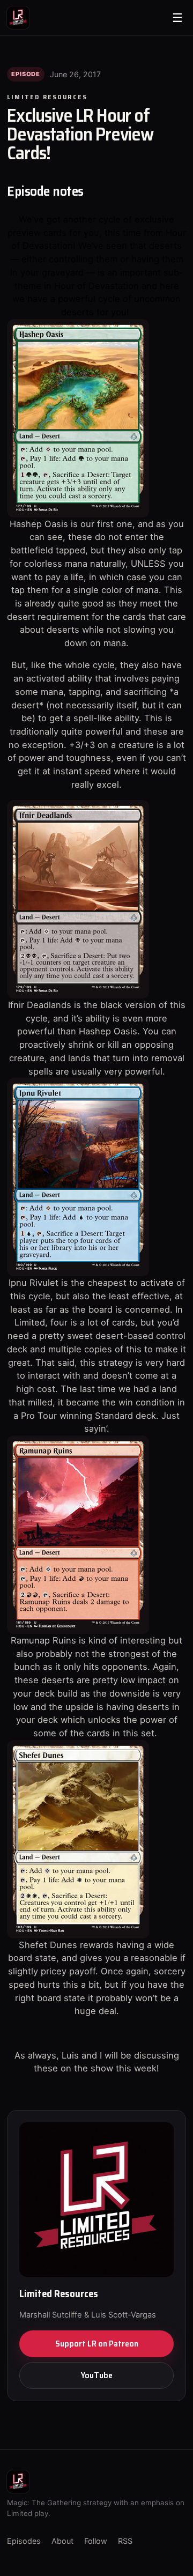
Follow (96, 2541)
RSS (125, 2541)
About (62, 2541)
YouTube (97, 2375)
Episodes (24, 2541)
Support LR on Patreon (97, 2344)
